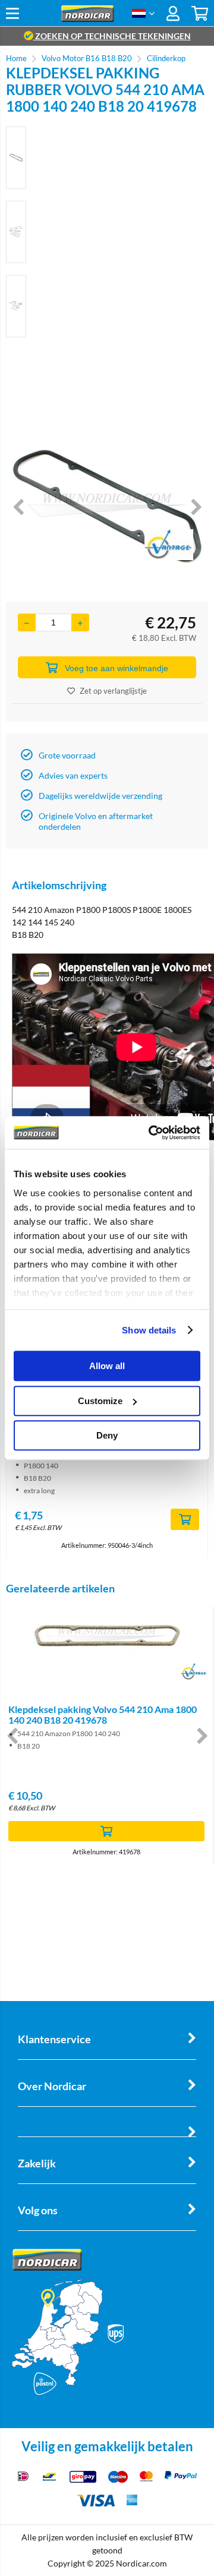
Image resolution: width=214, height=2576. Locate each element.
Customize (100, 1401)
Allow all (107, 1366)
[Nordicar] (88, 19)
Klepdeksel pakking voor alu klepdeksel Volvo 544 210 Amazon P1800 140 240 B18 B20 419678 (106, 1720)
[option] (16, 158)
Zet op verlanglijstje (113, 691)
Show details (149, 1330)
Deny (107, 1435)
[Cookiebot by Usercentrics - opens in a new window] (151, 1133)
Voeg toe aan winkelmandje (117, 668)
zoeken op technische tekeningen (112, 36)
